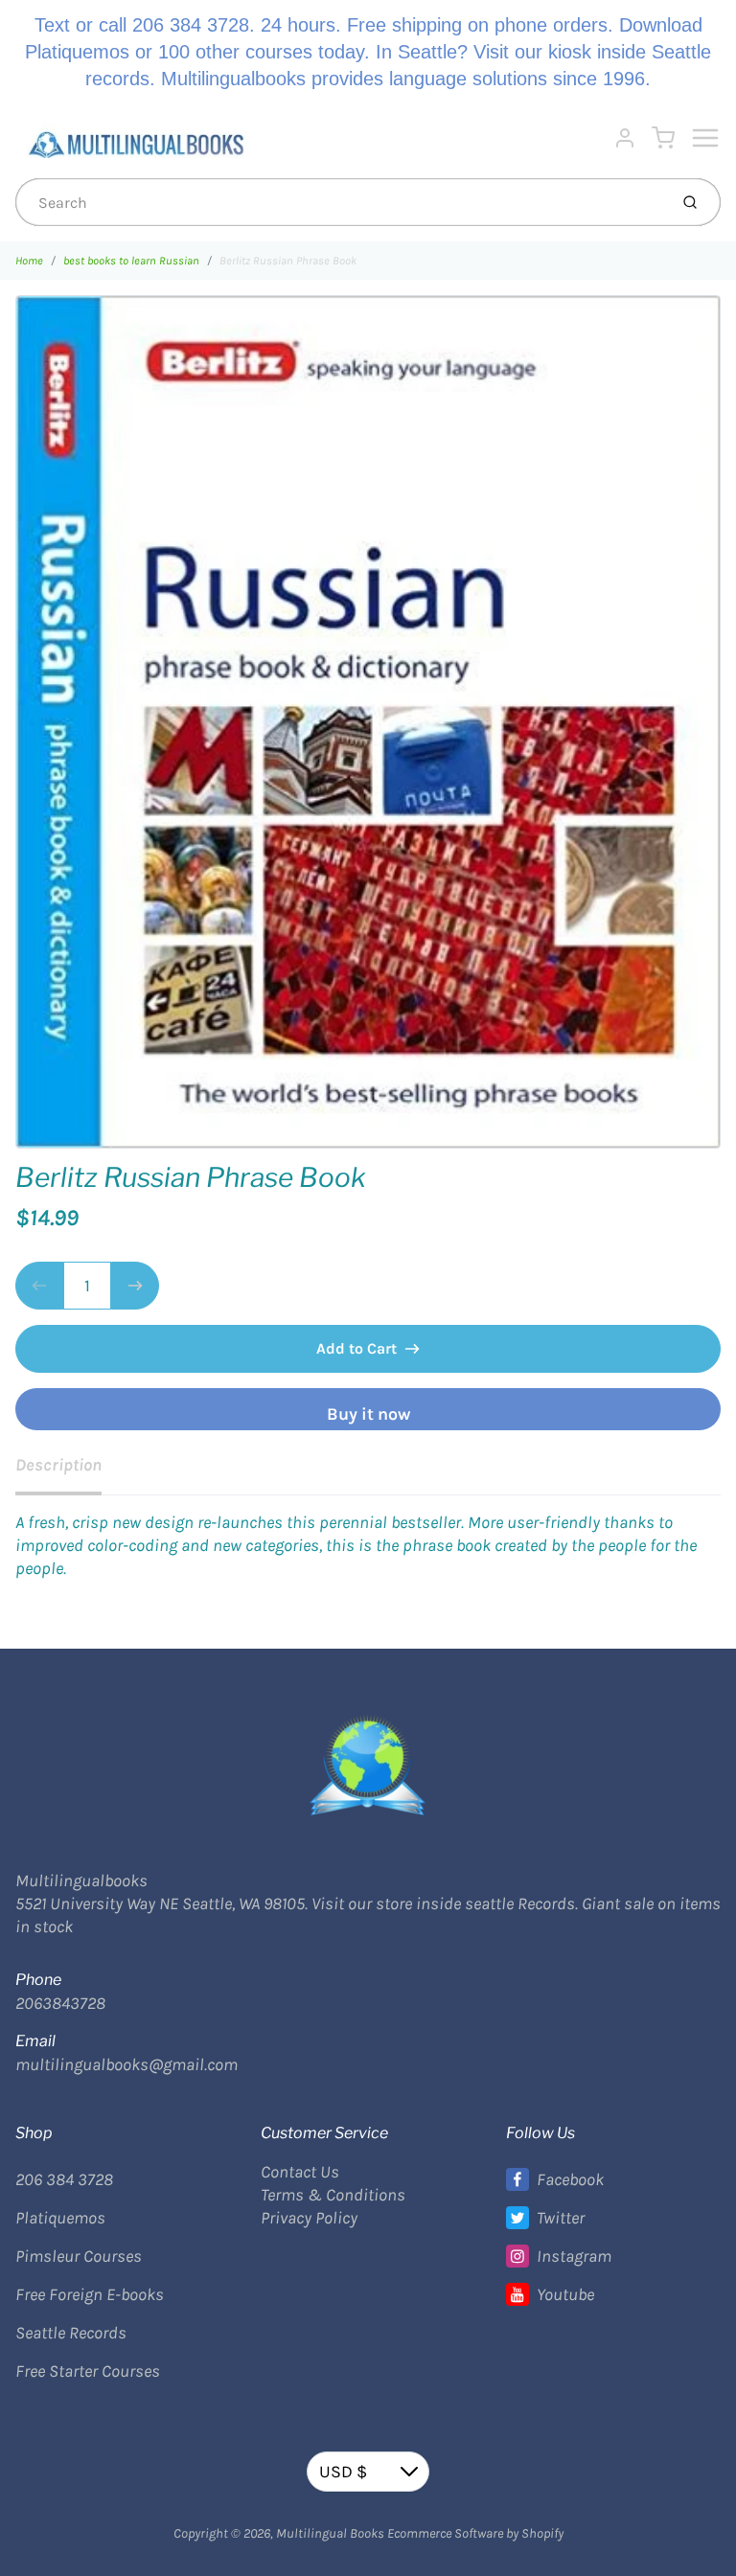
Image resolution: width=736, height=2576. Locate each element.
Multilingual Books (330, 2533)
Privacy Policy (309, 2218)
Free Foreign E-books (90, 2294)
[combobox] (340, 202)
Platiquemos (60, 2218)
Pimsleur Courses (79, 2256)
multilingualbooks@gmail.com (126, 2064)
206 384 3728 (64, 2179)
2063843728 (60, 2003)
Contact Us (300, 2172)
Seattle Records (71, 2333)
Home (29, 261)
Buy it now (368, 1414)
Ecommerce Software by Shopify (475, 2533)
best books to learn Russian (131, 261)
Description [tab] (58, 1465)
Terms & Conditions (333, 2195)
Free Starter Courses (88, 2371)
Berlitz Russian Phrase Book (288, 261)
